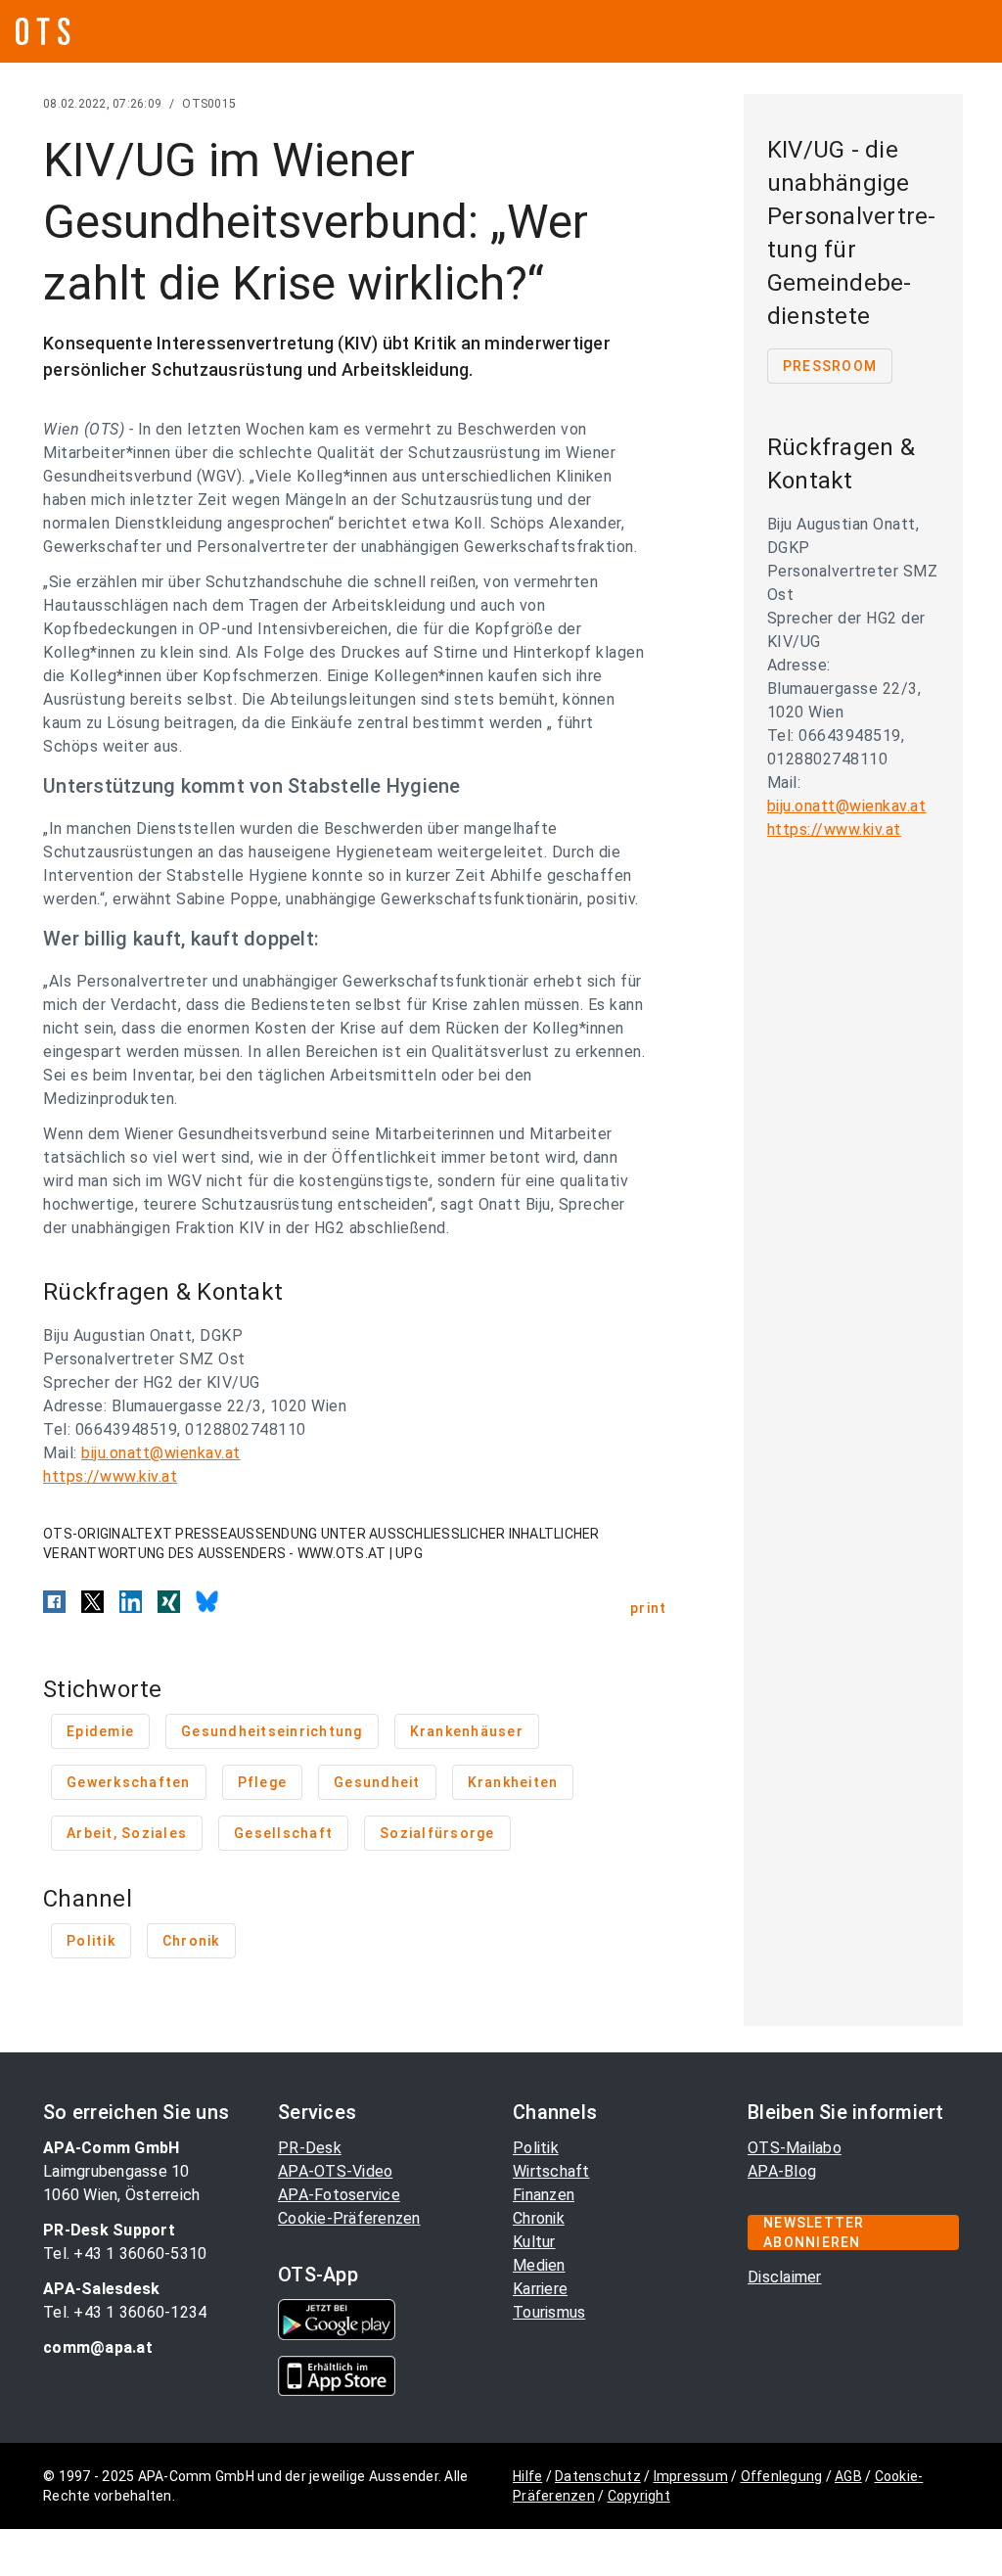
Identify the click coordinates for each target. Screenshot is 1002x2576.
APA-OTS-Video (335, 2171)
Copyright (639, 2496)
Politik (536, 2148)
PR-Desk (310, 2148)
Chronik (539, 2218)
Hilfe (527, 2476)
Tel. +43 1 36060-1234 (125, 2312)
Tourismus (549, 2312)
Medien (539, 2265)
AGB (848, 2476)
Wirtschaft (551, 2171)
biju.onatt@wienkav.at (161, 1453)
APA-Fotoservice (339, 2195)
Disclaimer (785, 2277)
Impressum (691, 2476)
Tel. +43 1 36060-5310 (125, 2254)
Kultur (534, 2242)
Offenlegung (782, 2476)
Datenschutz (598, 2476)
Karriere (540, 2289)
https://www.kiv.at (110, 1476)
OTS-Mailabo (795, 2148)
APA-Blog (782, 2171)
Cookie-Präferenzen (349, 2218)
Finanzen (544, 2195)
